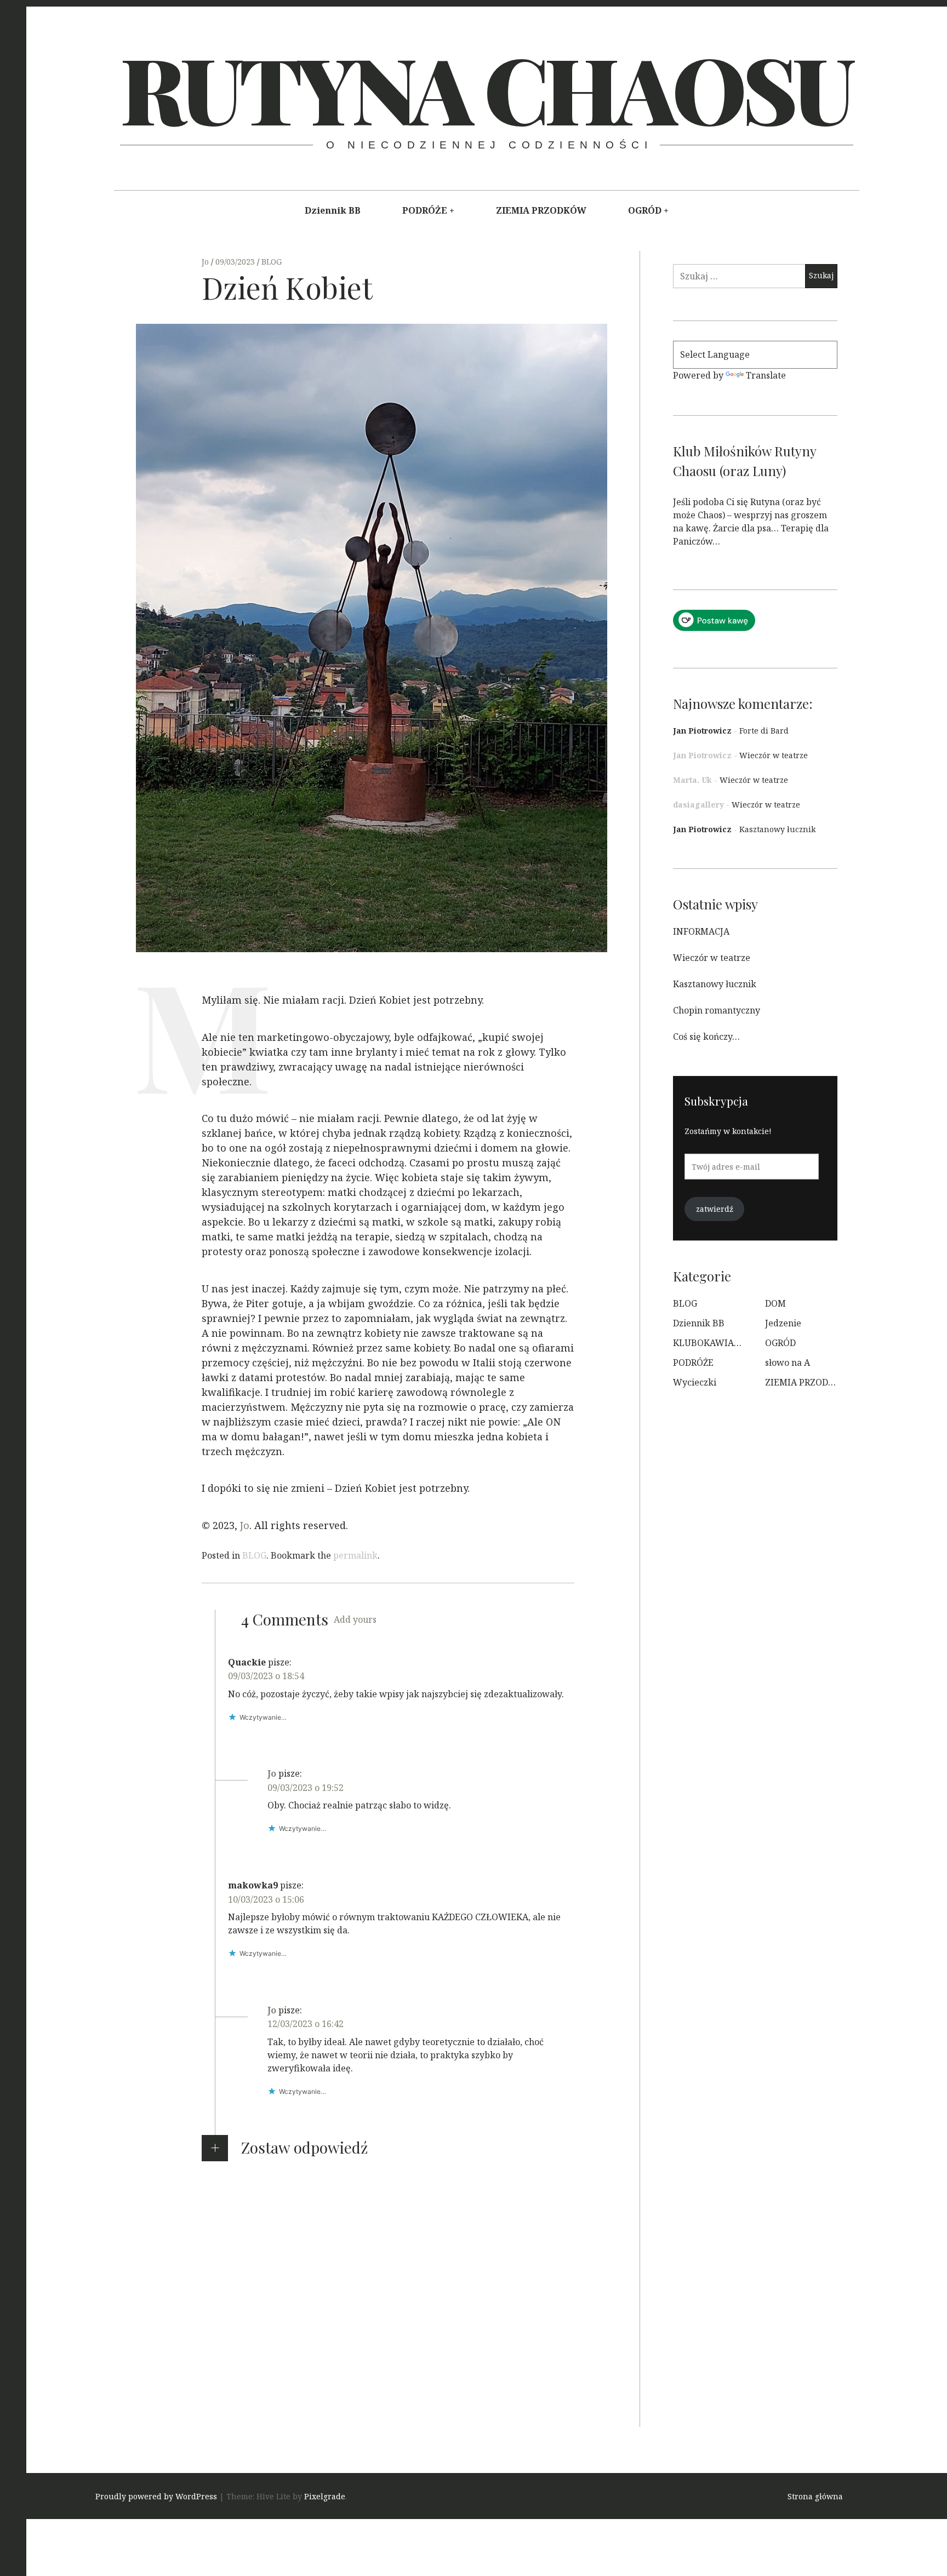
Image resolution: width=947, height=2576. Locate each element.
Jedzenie (783, 1323)
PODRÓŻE (425, 210)
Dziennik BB (333, 210)
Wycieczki (695, 1382)
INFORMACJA (701, 931)
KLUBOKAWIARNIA (714, 1343)
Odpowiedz (252, 1733)
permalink (355, 1555)
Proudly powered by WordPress (156, 2497)
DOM (775, 1303)
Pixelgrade (325, 2497)
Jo (206, 262)
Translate (766, 375)
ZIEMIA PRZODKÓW (541, 210)
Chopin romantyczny (717, 1010)
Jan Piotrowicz (702, 731)
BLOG (272, 262)
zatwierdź (715, 1209)
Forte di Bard (764, 731)
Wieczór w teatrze (774, 755)
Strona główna (815, 2497)
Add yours (355, 1619)
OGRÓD (645, 210)
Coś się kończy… (706, 1037)
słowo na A (788, 1363)
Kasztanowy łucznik (777, 829)
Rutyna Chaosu (485, 88)
